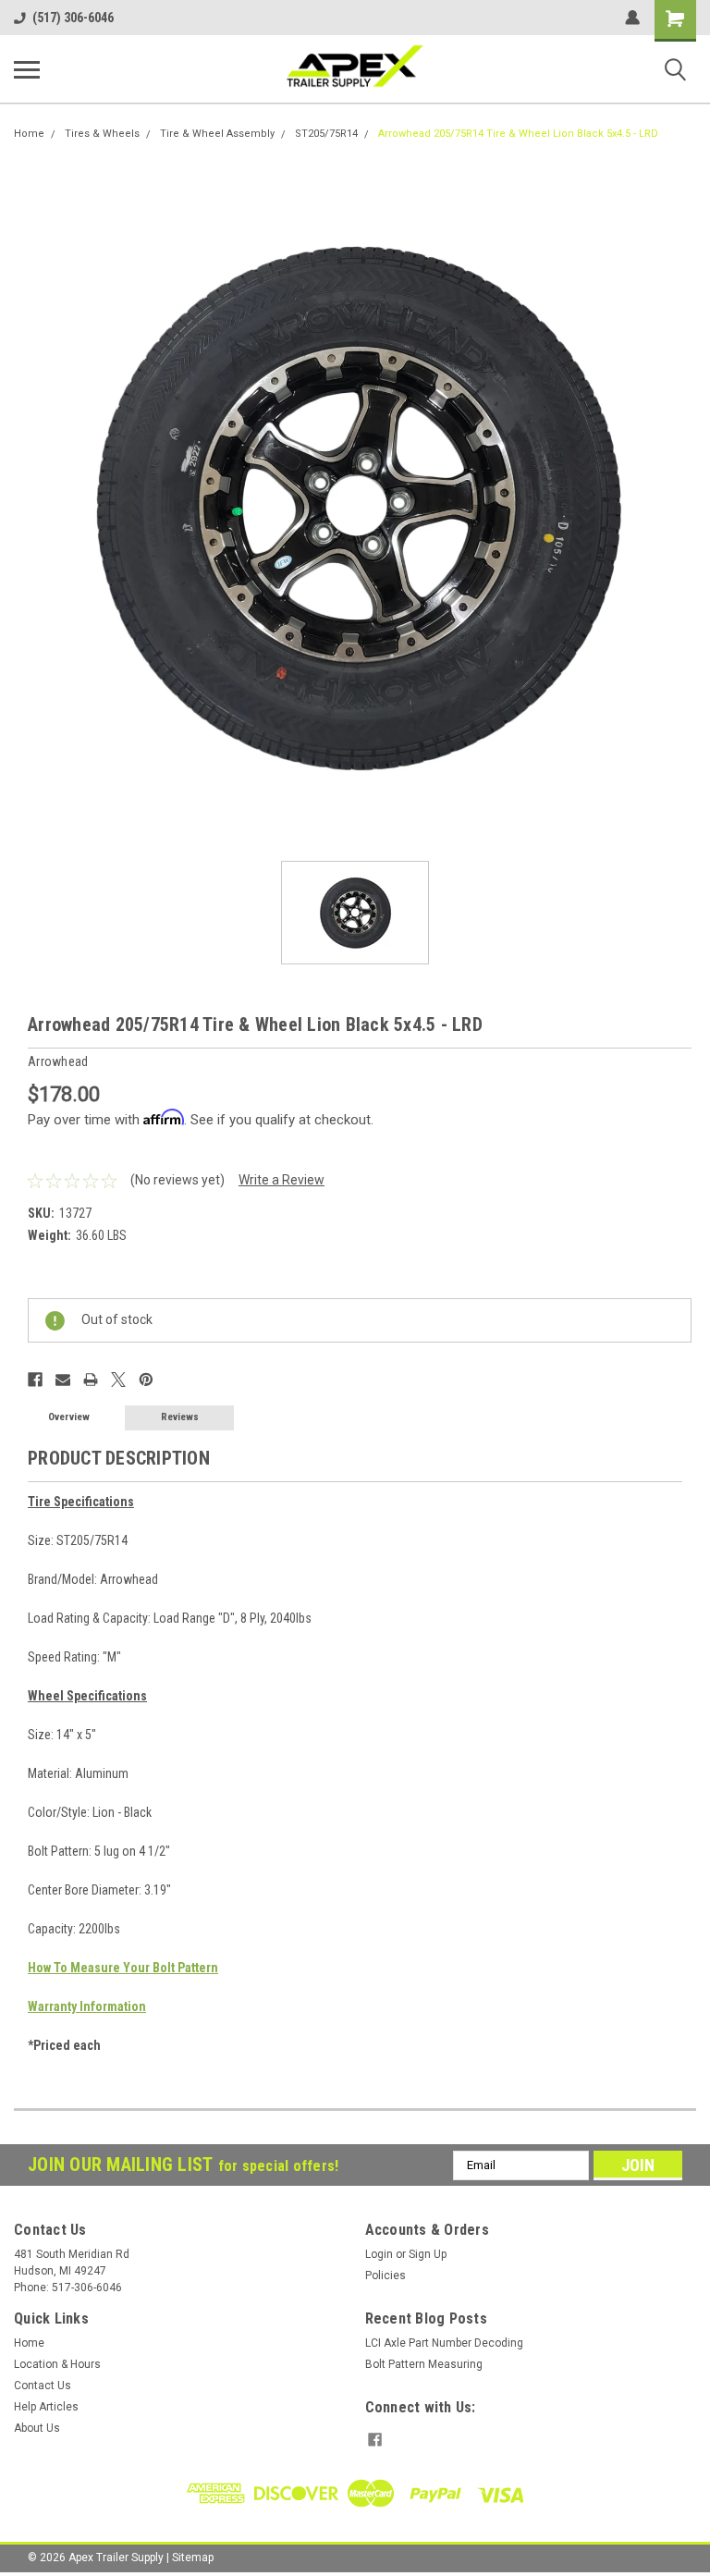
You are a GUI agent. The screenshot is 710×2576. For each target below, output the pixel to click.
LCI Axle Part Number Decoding (444, 2343)
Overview (69, 1417)
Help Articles (46, 2407)
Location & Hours (57, 2364)
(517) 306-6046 (73, 18)
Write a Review (282, 1180)
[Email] (63, 1380)
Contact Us (43, 2386)
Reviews (180, 1417)
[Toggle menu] (27, 69)
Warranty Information (87, 2006)
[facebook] (375, 2440)
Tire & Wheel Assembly (217, 134)
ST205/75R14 (326, 134)
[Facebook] (35, 1380)
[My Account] (632, 18)
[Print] (91, 1380)
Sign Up (428, 2254)
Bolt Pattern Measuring (424, 2364)
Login (379, 2254)
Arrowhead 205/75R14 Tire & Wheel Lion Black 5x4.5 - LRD (518, 134)
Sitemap (193, 2558)
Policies (386, 2275)
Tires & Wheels (102, 134)
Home (29, 134)
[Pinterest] (146, 1380)
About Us (37, 2428)
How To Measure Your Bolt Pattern (123, 1968)
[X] (118, 1380)
